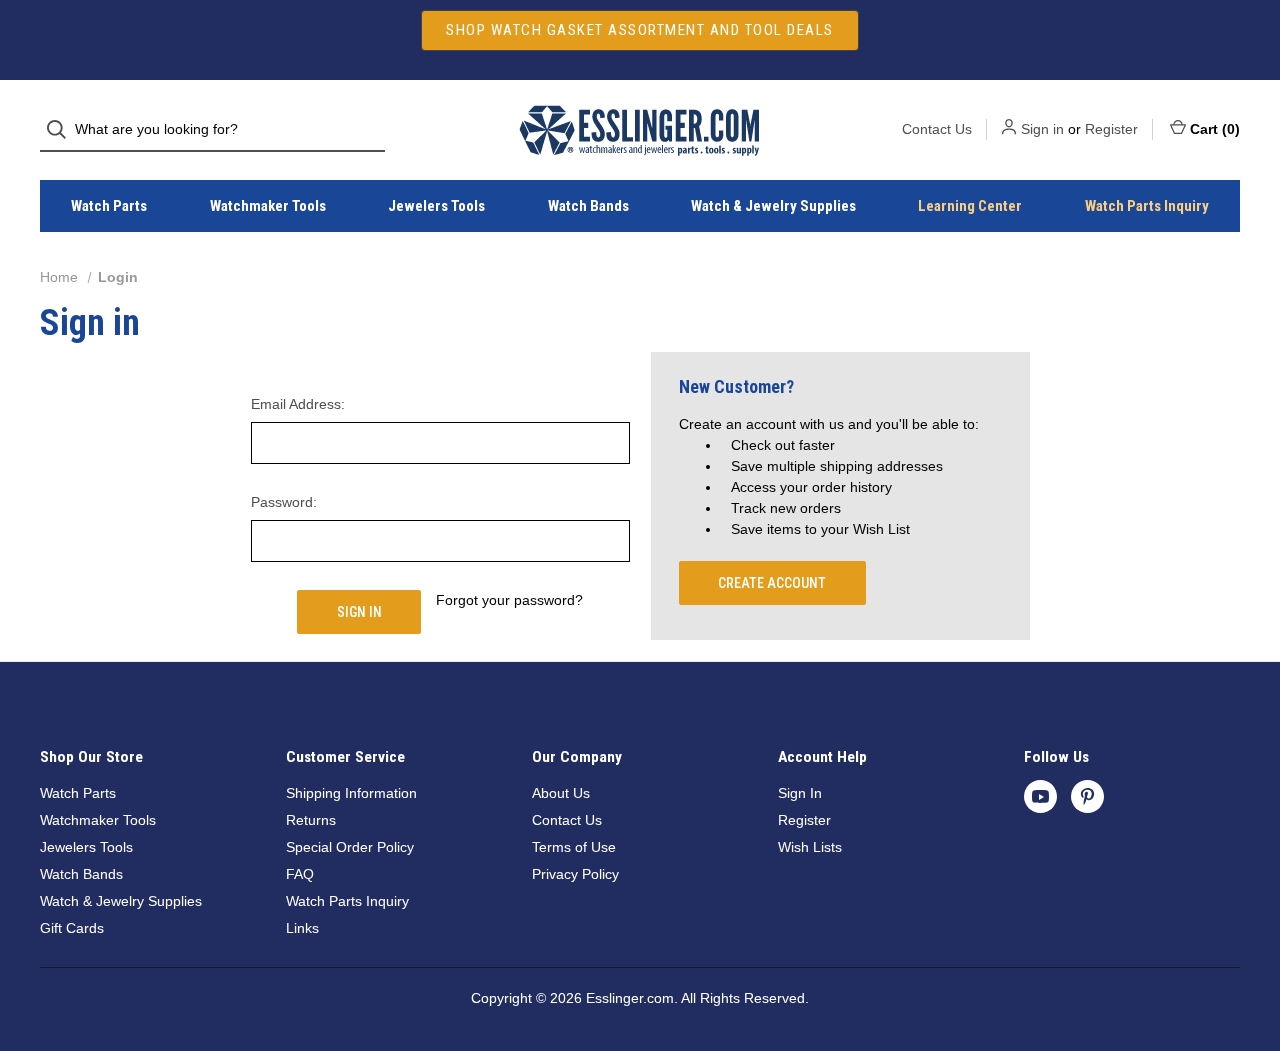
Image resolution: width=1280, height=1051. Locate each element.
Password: (284, 502)
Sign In (800, 793)
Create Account (772, 583)
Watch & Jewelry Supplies (773, 206)
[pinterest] (1087, 796)
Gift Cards (72, 928)
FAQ (300, 874)
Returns (311, 820)
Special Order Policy (350, 847)
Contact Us (937, 129)
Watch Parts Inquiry (1147, 206)
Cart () (1215, 129)
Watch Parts (109, 206)
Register (1111, 129)
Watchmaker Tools (268, 206)
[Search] (62, 129)
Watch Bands (588, 206)
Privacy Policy (575, 874)
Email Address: (298, 404)
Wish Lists (810, 847)
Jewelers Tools (436, 206)
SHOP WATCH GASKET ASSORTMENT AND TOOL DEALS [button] (640, 30)
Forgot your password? (509, 600)
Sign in (1042, 129)
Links (302, 928)
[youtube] (1040, 796)
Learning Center (970, 206)
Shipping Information (351, 793)
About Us (561, 793)
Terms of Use (574, 847)
